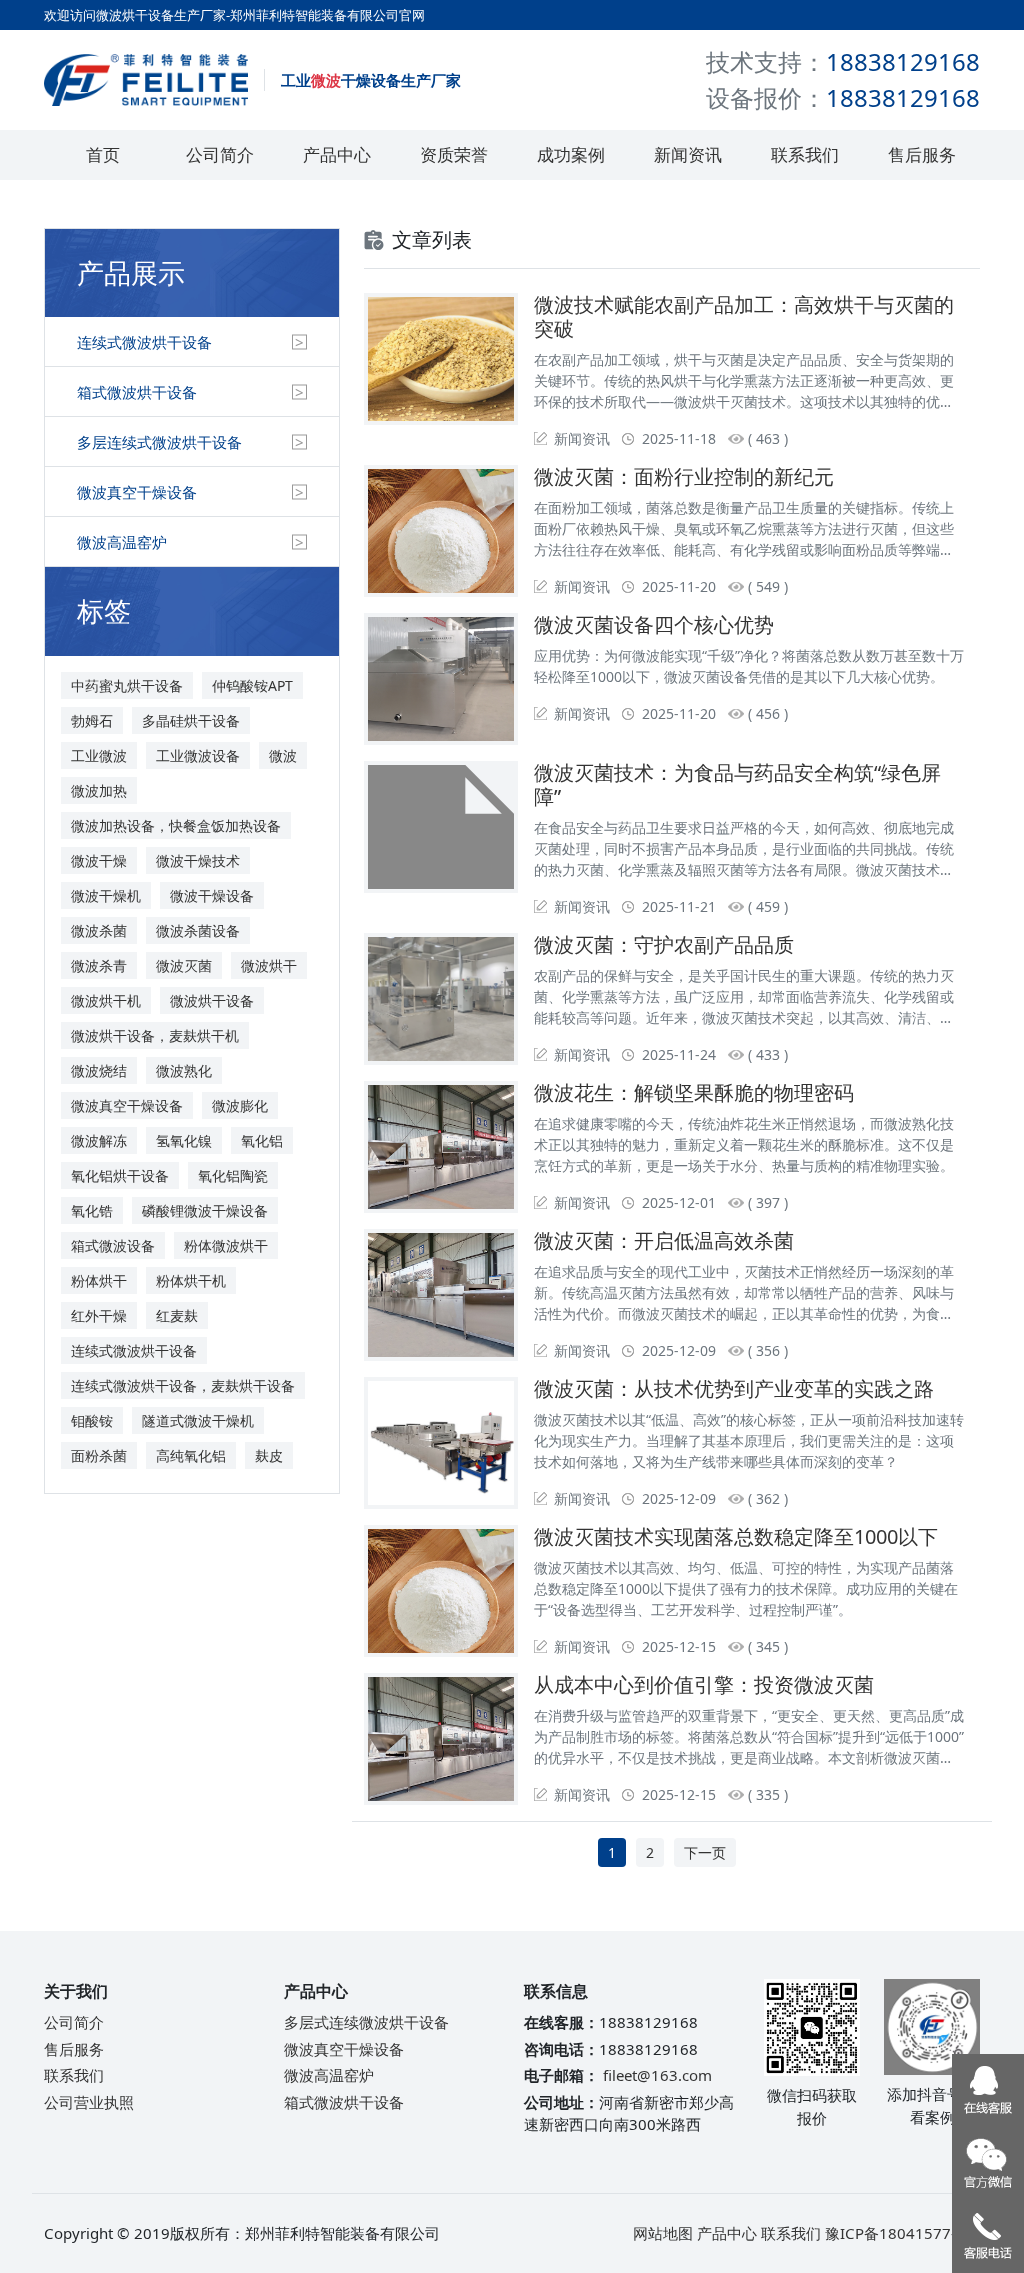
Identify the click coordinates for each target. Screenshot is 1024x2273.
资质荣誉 (454, 154)
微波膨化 (240, 1105)
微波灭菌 (184, 965)
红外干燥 (99, 1315)
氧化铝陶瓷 (233, 1175)
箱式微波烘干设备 (137, 392)
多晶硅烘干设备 (191, 720)
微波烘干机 (106, 1000)
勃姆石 (92, 720)
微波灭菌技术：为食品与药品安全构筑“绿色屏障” (737, 784)
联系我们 (805, 154)
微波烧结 (99, 1070)
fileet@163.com (657, 2075)
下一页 (705, 1852)
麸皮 (269, 1455)
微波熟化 (184, 1070)
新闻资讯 (688, 154)
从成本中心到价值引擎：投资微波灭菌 (704, 1684)
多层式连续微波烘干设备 (366, 2022)
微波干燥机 (106, 895)
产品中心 (337, 154)
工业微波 (99, 755)
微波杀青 (99, 965)
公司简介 (220, 154)
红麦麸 (177, 1315)
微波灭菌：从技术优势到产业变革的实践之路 (734, 1388)
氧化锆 (92, 1210)
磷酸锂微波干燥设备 (205, 1210)
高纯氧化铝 (191, 1455)
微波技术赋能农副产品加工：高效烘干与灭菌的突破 (744, 316)
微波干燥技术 (198, 860)
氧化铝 (262, 1140)
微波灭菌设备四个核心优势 (654, 624)
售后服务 (922, 154)
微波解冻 (99, 1140)
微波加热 (99, 790)
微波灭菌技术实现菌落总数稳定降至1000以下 (736, 1536)
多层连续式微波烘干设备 (159, 442)
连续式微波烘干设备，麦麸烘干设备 (183, 1385)
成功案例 (571, 154)
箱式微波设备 (113, 1245)
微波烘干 (269, 965)
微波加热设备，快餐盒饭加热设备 (176, 825)
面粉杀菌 (99, 1455)
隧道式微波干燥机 (198, 1420)
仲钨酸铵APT (252, 685)
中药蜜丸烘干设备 (127, 685)
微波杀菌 (99, 930)
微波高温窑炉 (122, 542)
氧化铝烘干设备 (120, 1175)
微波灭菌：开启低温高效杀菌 (664, 1240)
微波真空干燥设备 (137, 492)
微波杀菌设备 (198, 930)
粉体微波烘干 (226, 1245)
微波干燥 (99, 860)
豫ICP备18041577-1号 (902, 2233)
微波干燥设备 (212, 895)
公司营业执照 (89, 2102)
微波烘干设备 (212, 1000)
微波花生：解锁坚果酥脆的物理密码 (694, 1092)
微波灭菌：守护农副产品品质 (664, 944)
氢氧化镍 (184, 1140)
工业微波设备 (198, 755)
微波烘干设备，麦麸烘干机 (155, 1035)
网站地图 (663, 2233)
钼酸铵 (92, 1420)
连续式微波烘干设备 (144, 342)
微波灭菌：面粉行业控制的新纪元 (684, 476)
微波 (283, 755)
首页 (103, 154)
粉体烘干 (99, 1280)
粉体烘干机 (191, 1280)
